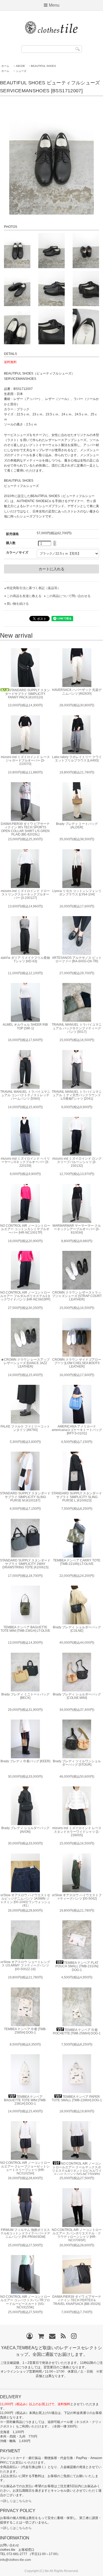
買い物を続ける (18, 604)
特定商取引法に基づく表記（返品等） (34, 588)
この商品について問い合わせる (68, 596)
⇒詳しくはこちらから (16, 2501)
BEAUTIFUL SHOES (43, 66)
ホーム (5, 66)
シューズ (21, 71)
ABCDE (20, 66)
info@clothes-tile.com (15, 2560)
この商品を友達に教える (24, 596)
